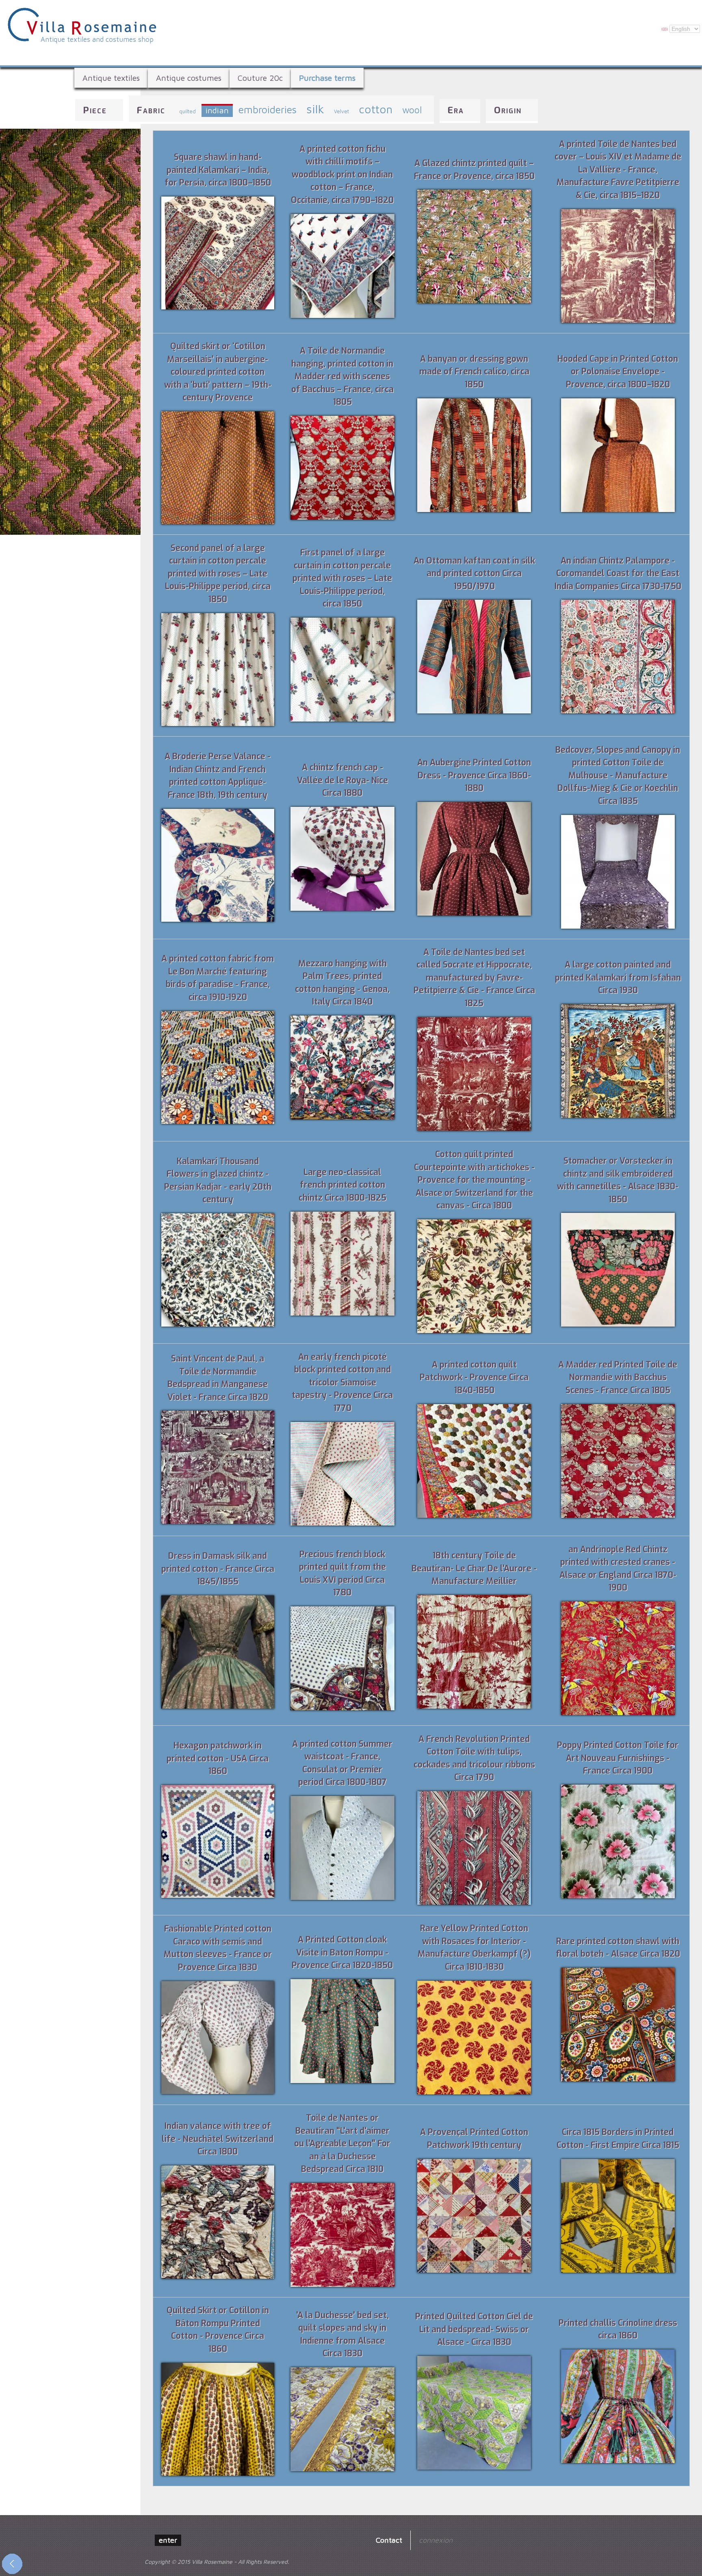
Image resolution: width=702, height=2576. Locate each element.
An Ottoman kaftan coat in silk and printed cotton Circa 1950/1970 (474, 574)
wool (412, 110)
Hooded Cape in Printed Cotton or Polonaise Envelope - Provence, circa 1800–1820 (618, 372)
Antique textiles (111, 78)
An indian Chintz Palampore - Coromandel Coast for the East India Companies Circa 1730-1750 (618, 574)
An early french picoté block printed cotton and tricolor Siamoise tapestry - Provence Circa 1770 (342, 1383)
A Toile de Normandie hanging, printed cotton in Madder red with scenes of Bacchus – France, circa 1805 (342, 376)
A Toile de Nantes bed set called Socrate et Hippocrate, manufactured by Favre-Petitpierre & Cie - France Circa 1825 (474, 978)
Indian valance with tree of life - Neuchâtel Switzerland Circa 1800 (218, 2139)
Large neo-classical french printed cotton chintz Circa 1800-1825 (342, 1185)
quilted (187, 111)
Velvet (341, 111)
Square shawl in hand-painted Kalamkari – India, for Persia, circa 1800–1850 (218, 170)
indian (217, 110)
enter (168, 2540)
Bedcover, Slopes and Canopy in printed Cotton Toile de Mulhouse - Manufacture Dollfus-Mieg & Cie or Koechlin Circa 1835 (618, 776)
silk (315, 109)
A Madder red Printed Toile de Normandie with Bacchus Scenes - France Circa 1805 (618, 1378)
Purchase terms (327, 78)
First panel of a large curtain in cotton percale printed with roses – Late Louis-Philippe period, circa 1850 (342, 578)
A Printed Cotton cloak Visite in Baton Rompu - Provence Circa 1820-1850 (342, 1953)
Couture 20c (260, 78)
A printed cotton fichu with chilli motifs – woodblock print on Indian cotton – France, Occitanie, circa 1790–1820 (342, 175)
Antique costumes (189, 78)
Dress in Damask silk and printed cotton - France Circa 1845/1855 (218, 1569)
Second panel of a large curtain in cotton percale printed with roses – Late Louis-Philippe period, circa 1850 (218, 574)
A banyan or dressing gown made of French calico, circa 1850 (474, 372)
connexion (436, 2540)
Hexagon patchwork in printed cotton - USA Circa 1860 (218, 1758)
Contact (389, 2540)
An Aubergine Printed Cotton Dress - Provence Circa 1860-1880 (474, 775)
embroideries (268, 109)
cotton (376, 109)
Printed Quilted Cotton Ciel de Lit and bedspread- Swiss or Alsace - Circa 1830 (474, 2329)
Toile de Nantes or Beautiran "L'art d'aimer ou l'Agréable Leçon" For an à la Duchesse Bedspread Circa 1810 (342, 2144)
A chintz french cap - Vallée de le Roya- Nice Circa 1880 (342, 780)
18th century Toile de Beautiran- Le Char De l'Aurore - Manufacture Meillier (474, 1568)
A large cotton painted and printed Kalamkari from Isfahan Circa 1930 (618, 978)
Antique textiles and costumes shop (97, 39)
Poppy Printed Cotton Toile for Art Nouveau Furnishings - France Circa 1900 (618, 1758)
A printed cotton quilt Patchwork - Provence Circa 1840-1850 (474, 1378)
